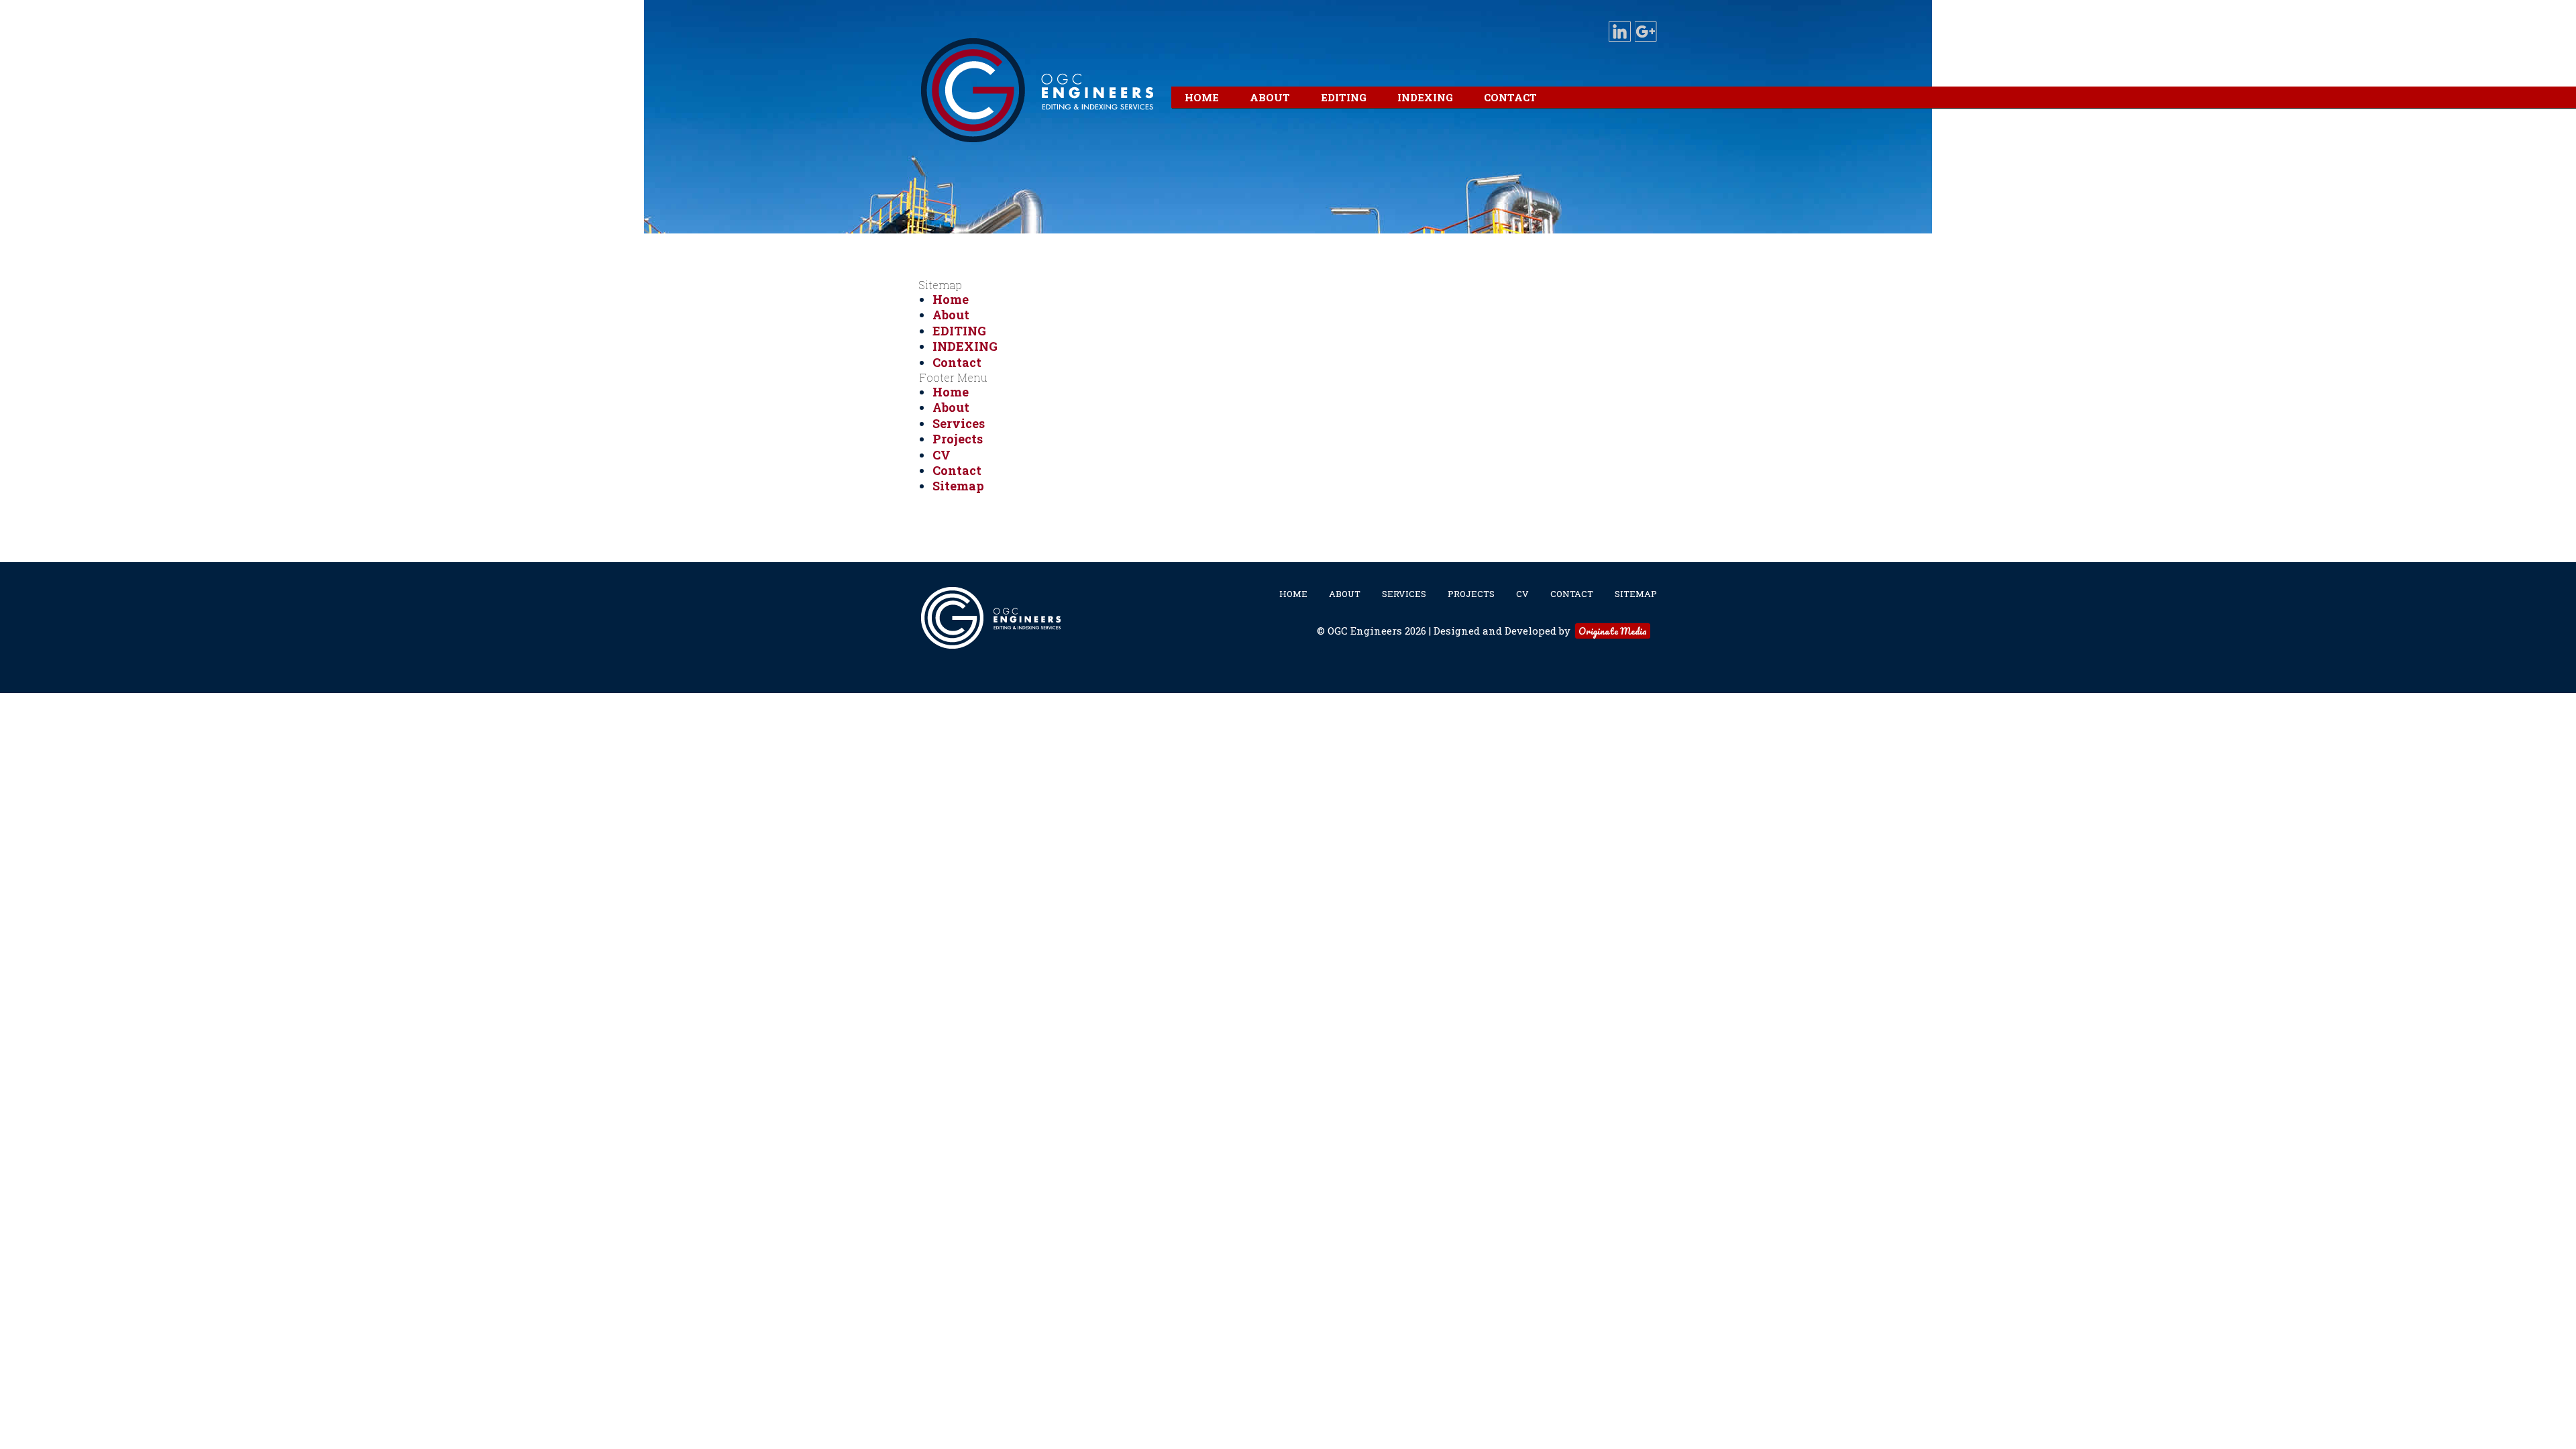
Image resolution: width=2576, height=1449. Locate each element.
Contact (957, 362)
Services (959, 423)
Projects (958, 439)
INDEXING (965, 346)
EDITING (959, 331)
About (951, 315)
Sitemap (958, 486)
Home (951, 299)
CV (942, 455)
